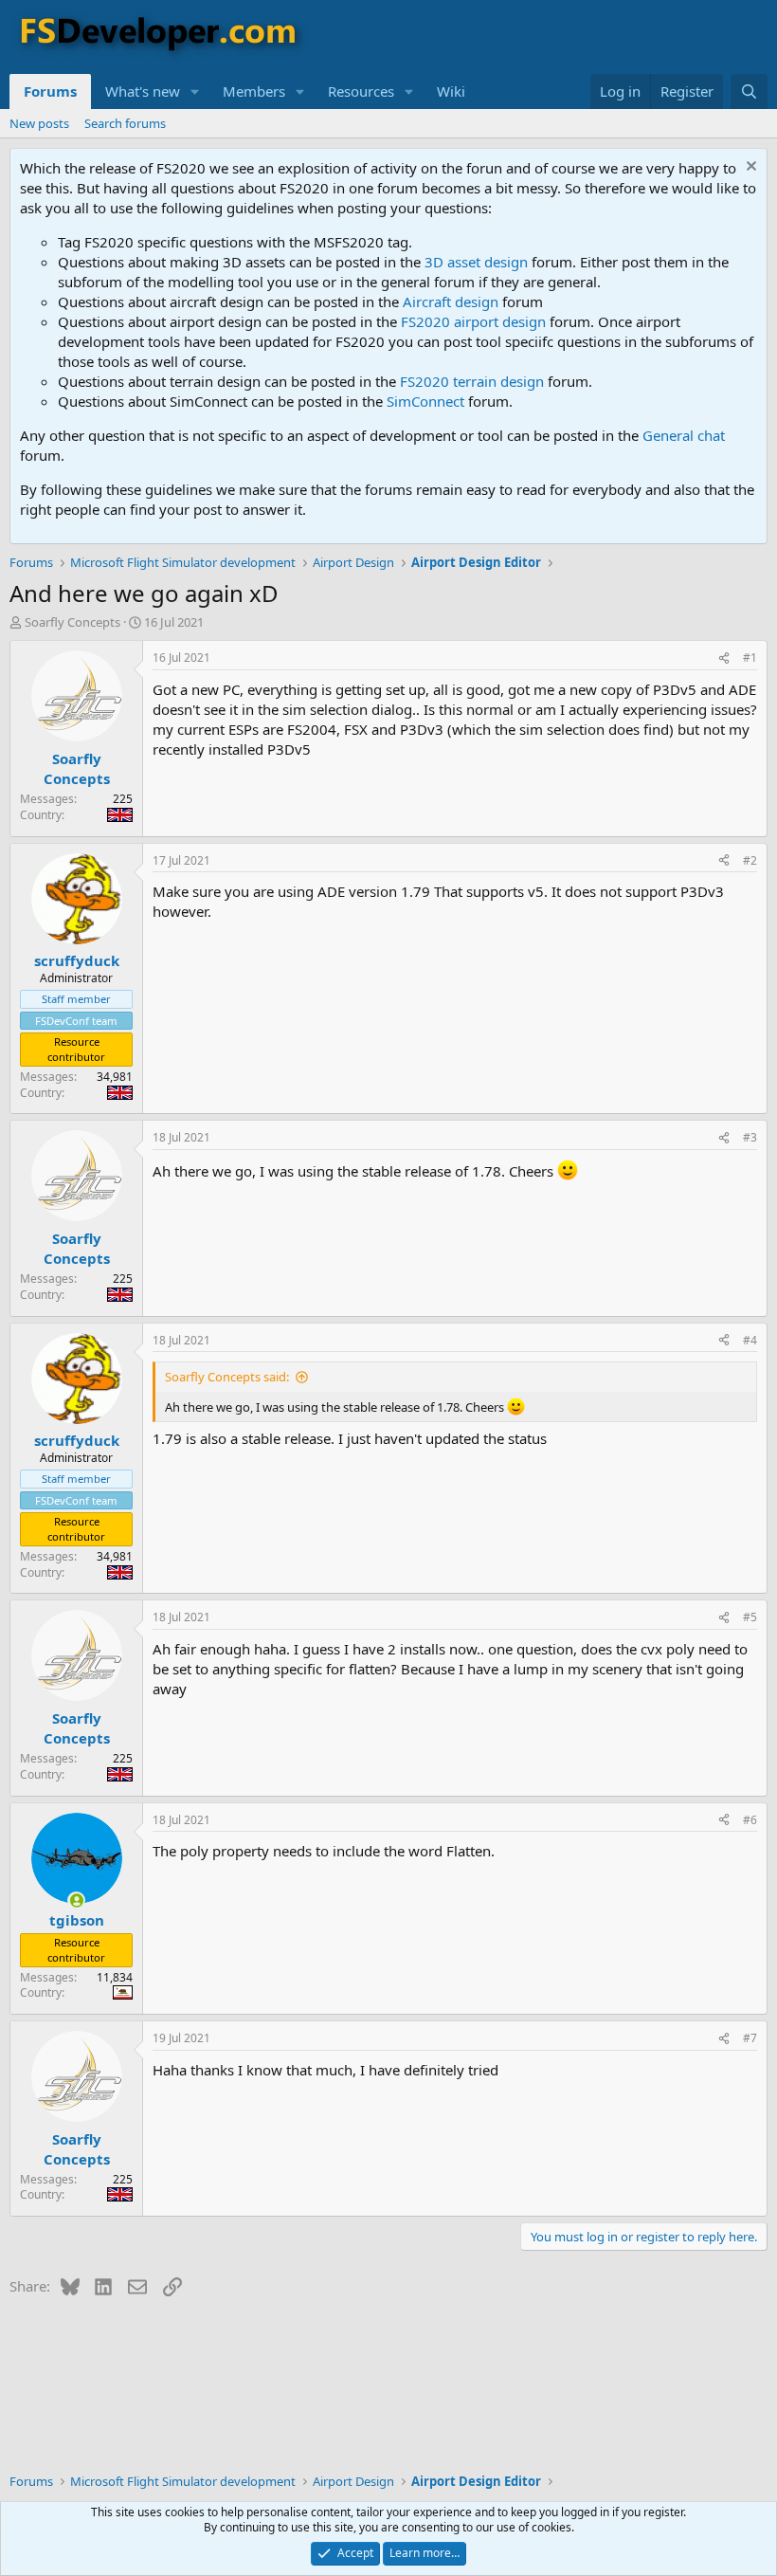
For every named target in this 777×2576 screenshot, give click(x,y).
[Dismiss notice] (749, 168)
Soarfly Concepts (72, 622)
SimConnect (425, 401)
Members (254, 91)
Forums (50, 91)
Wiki (451, 91)
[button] (195, 91)
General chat (684, 435)
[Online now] (76, 1900)
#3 (750, 1137)
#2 (750, 860)
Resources (361, 91)
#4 (750, 1340)
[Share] (724, 658)
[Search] (749, 91)
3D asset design (476, 262)
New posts (39, 123)
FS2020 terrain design (472, 381)
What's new (143, 91)
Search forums (125, 123)
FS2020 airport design (473, 321)
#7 (750, 2038)
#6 (750, 1820)
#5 (750, 1617)
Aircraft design (451, 301)
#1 (750, 658)
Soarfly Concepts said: (227, 1377)
